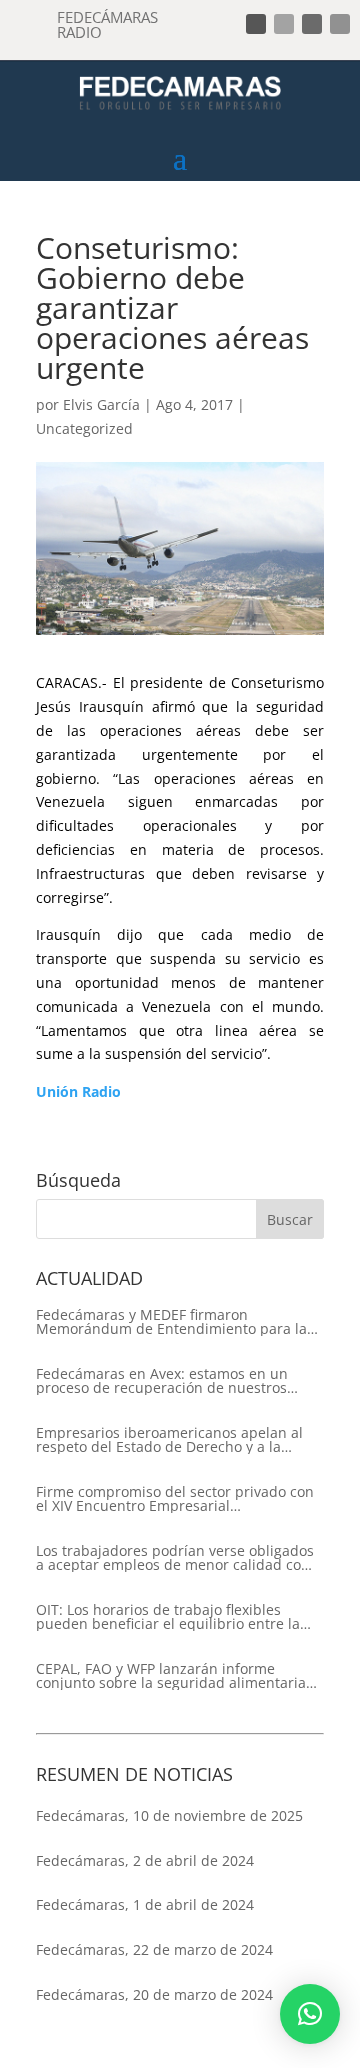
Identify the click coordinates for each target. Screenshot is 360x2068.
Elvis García (101, 404)
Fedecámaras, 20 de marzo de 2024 (154, 1994)
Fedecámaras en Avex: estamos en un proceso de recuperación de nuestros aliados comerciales (162, 1381)
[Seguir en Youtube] (340, 24)
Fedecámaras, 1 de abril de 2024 (145, 1904)
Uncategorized (84, 428)
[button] (310, 2014)
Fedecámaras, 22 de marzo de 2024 (154, 1949)
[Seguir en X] (284, 24)
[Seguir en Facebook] (256, 24)
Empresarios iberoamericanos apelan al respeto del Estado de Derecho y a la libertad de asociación (169, 1440)
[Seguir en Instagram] (312, 24)
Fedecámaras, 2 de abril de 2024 (145, 1860)
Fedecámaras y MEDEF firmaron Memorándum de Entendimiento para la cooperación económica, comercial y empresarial (171, 1322)
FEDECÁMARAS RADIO (107, 24)
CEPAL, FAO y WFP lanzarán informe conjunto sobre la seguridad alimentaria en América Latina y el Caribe (171, 1676)
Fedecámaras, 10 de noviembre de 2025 (169, 1815)
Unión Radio (78, 1091)
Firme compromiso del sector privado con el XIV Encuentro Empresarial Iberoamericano (175, 1499)
